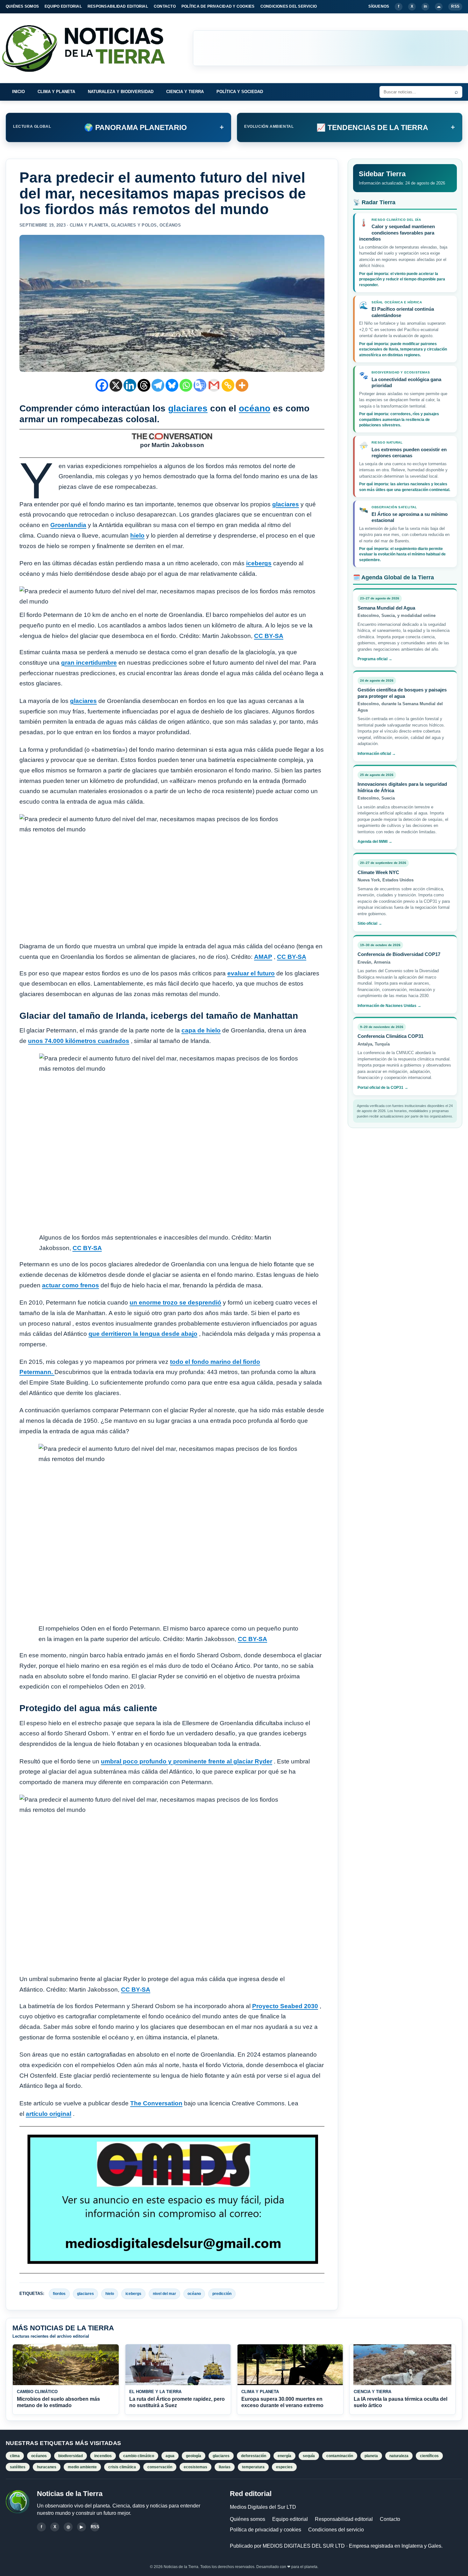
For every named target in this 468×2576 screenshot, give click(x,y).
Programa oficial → (375, 659)
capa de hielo (201, 1030)
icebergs (259, 563)
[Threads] (144, 385)
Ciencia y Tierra (185, 92)
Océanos (170, 225)
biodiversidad (71, 2456)
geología (194, 2456)
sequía (309, 2456)
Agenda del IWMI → (375, 842)
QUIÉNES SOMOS (22, 6)
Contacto (390, 2519)
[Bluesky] (172, 385)
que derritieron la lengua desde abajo (143, 1334)
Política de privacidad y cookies (266, 2530)
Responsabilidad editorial (344, 2519)
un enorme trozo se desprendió (175, 1302)
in (425, 6)
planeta (371, 2456)
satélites (18, 2467)
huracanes (47, 2467)
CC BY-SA (269, 636)
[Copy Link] (228, 385)
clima (15, 2456)
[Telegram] (158, 385)
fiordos (59, 2294)
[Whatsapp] (186, 385)
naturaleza (399, 2456)
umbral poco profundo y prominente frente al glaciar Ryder (187, 1761)
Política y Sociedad (240, 92)
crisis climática (122, 2467)
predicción (222, 2294)
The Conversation (156, 2103)
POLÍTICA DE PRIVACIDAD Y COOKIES (218, 6)
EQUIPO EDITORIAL (63, 6)
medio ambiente (82, 2467)
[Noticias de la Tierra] (89, 48)
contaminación (340, 2456)
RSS (455, 6)
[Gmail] (214, 385)
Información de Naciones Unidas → (389, 1005)
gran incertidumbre (89, 663)
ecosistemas (195, 2467)
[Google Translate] (200, 385)
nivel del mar (164, 2294)
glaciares (188, 408)
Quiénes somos (248, 2519)
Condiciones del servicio (336, 2530)
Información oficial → (377, 753)
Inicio (18, 92)
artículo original (49, 2114)
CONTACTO (165, 6)
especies (284, 2467)
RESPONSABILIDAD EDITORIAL (118, 6)
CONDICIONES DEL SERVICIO (289, 6)
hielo (137, 535)
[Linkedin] (130, 385)
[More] (242, 385)
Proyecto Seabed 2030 (285, 2006)
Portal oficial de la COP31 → (383, 1087)
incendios (103, 2456)
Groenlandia (68, 525)
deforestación (254, 2456)
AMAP (263, 957)
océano (255, 408)
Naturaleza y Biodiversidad (121, 92)
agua (170, 2456)
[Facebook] (102, 385)
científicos (429, 2456)
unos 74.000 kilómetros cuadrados (79, 1041)
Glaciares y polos (134, 225)
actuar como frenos (71, 1285)
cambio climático (139, 2456)
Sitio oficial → (370, 923)
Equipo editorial (290, 2519)
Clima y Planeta (56, 92)
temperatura (253, 2467)
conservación (160, 2467)
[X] (116, 385)
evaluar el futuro (251, 973)
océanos (39, 2456)
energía (284, 2456)
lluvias (225, 2467)
